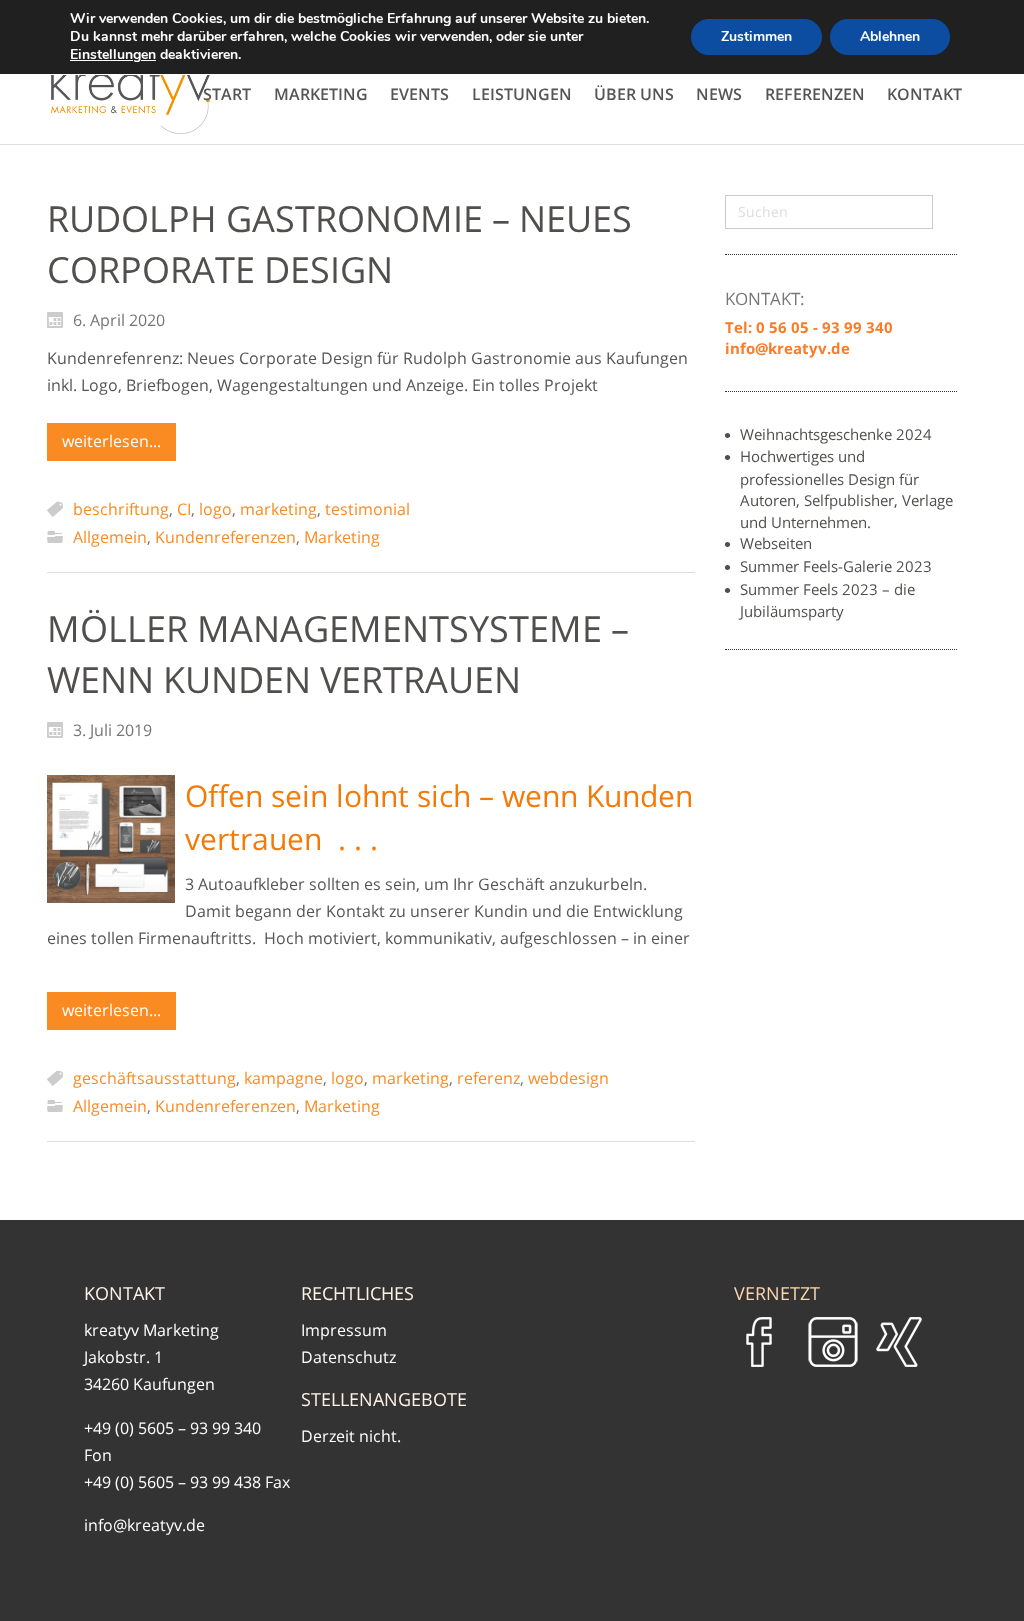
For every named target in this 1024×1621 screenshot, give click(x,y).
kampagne (283, 1078)
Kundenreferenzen (225, 537)
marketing (278, 509)
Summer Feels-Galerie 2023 (836, 566)
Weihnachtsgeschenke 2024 (836, 434)
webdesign (568, 1078)
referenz (488, 1078)
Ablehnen (890, 36)
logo (215, 509)
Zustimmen (756, 36)
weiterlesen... (111, 441)
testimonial (367, 509)
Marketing (342, 537)
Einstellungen (113, 55)
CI (184, 509)
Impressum (344, 1330)
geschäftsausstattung (154, 1078)
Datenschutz (348, 1357)
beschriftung (121, 509)
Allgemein (110, 537)
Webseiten (776, 543)
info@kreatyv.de (144, 1525)
